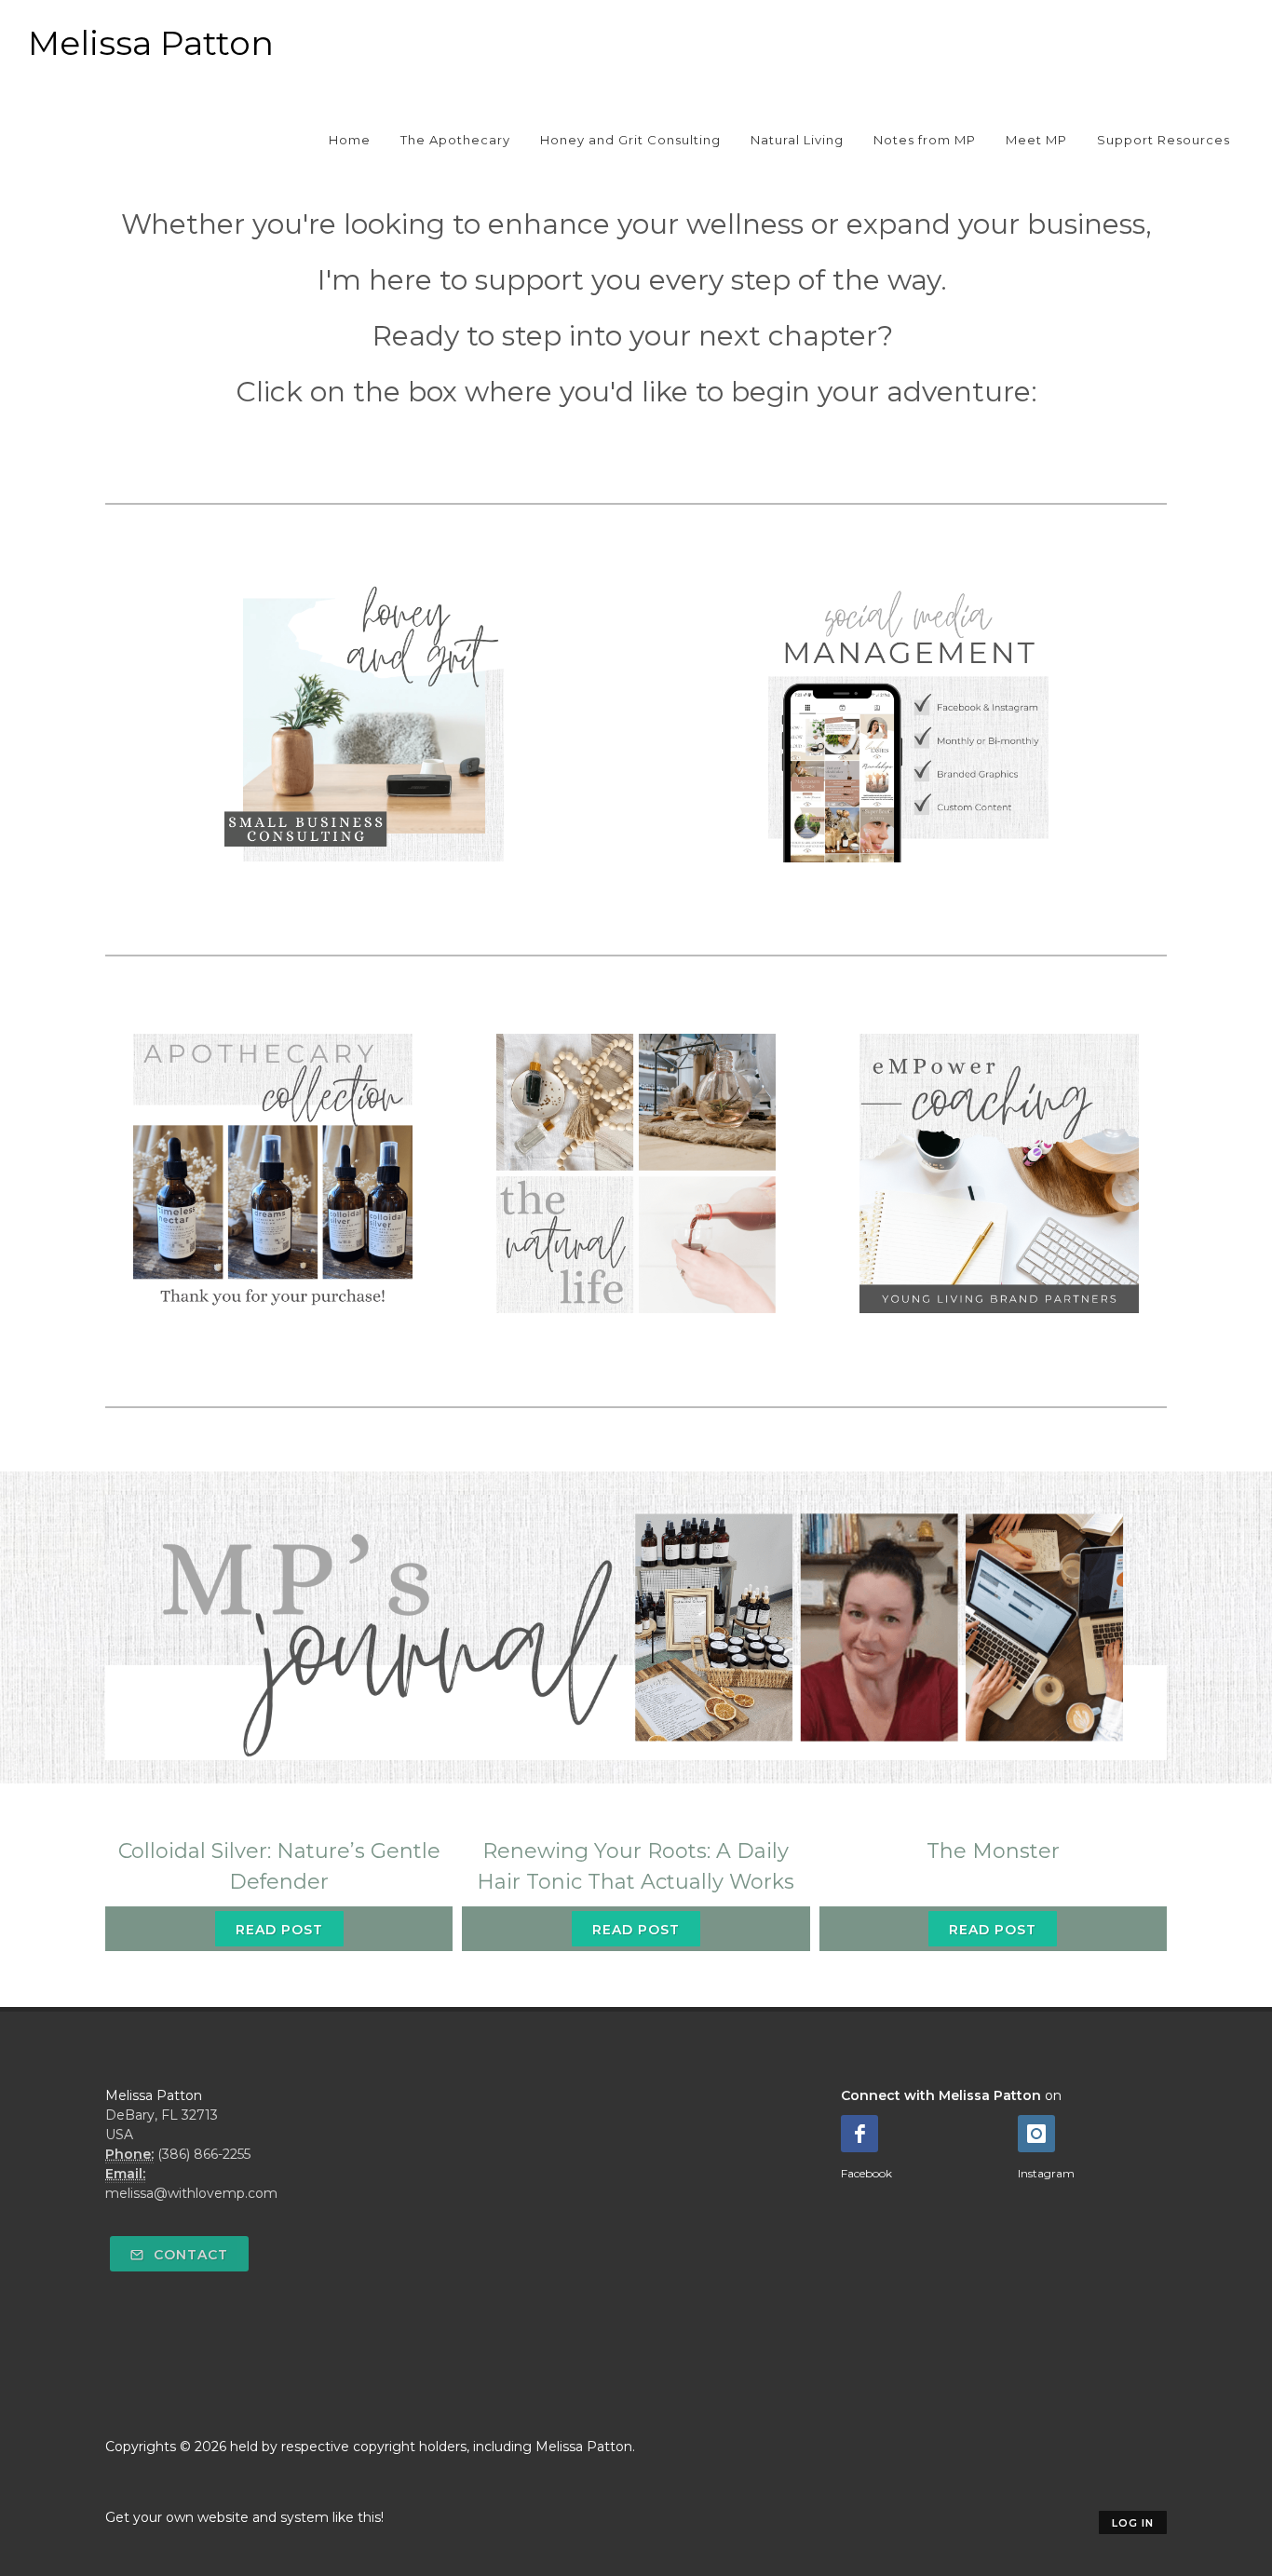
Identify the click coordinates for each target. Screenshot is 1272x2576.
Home (350, 140)
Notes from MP (925, 140)
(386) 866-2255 (204, 2154)
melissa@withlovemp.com (191, 2193)
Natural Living (797, 140)
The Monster (993, 1851)
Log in (1133, 2523)
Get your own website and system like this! (244, 2517)
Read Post (279, 1930)
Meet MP (1036, 140)
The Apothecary (455, 140)
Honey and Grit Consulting (630, 140)
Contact (189, 2255)
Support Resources (1164, 140)
